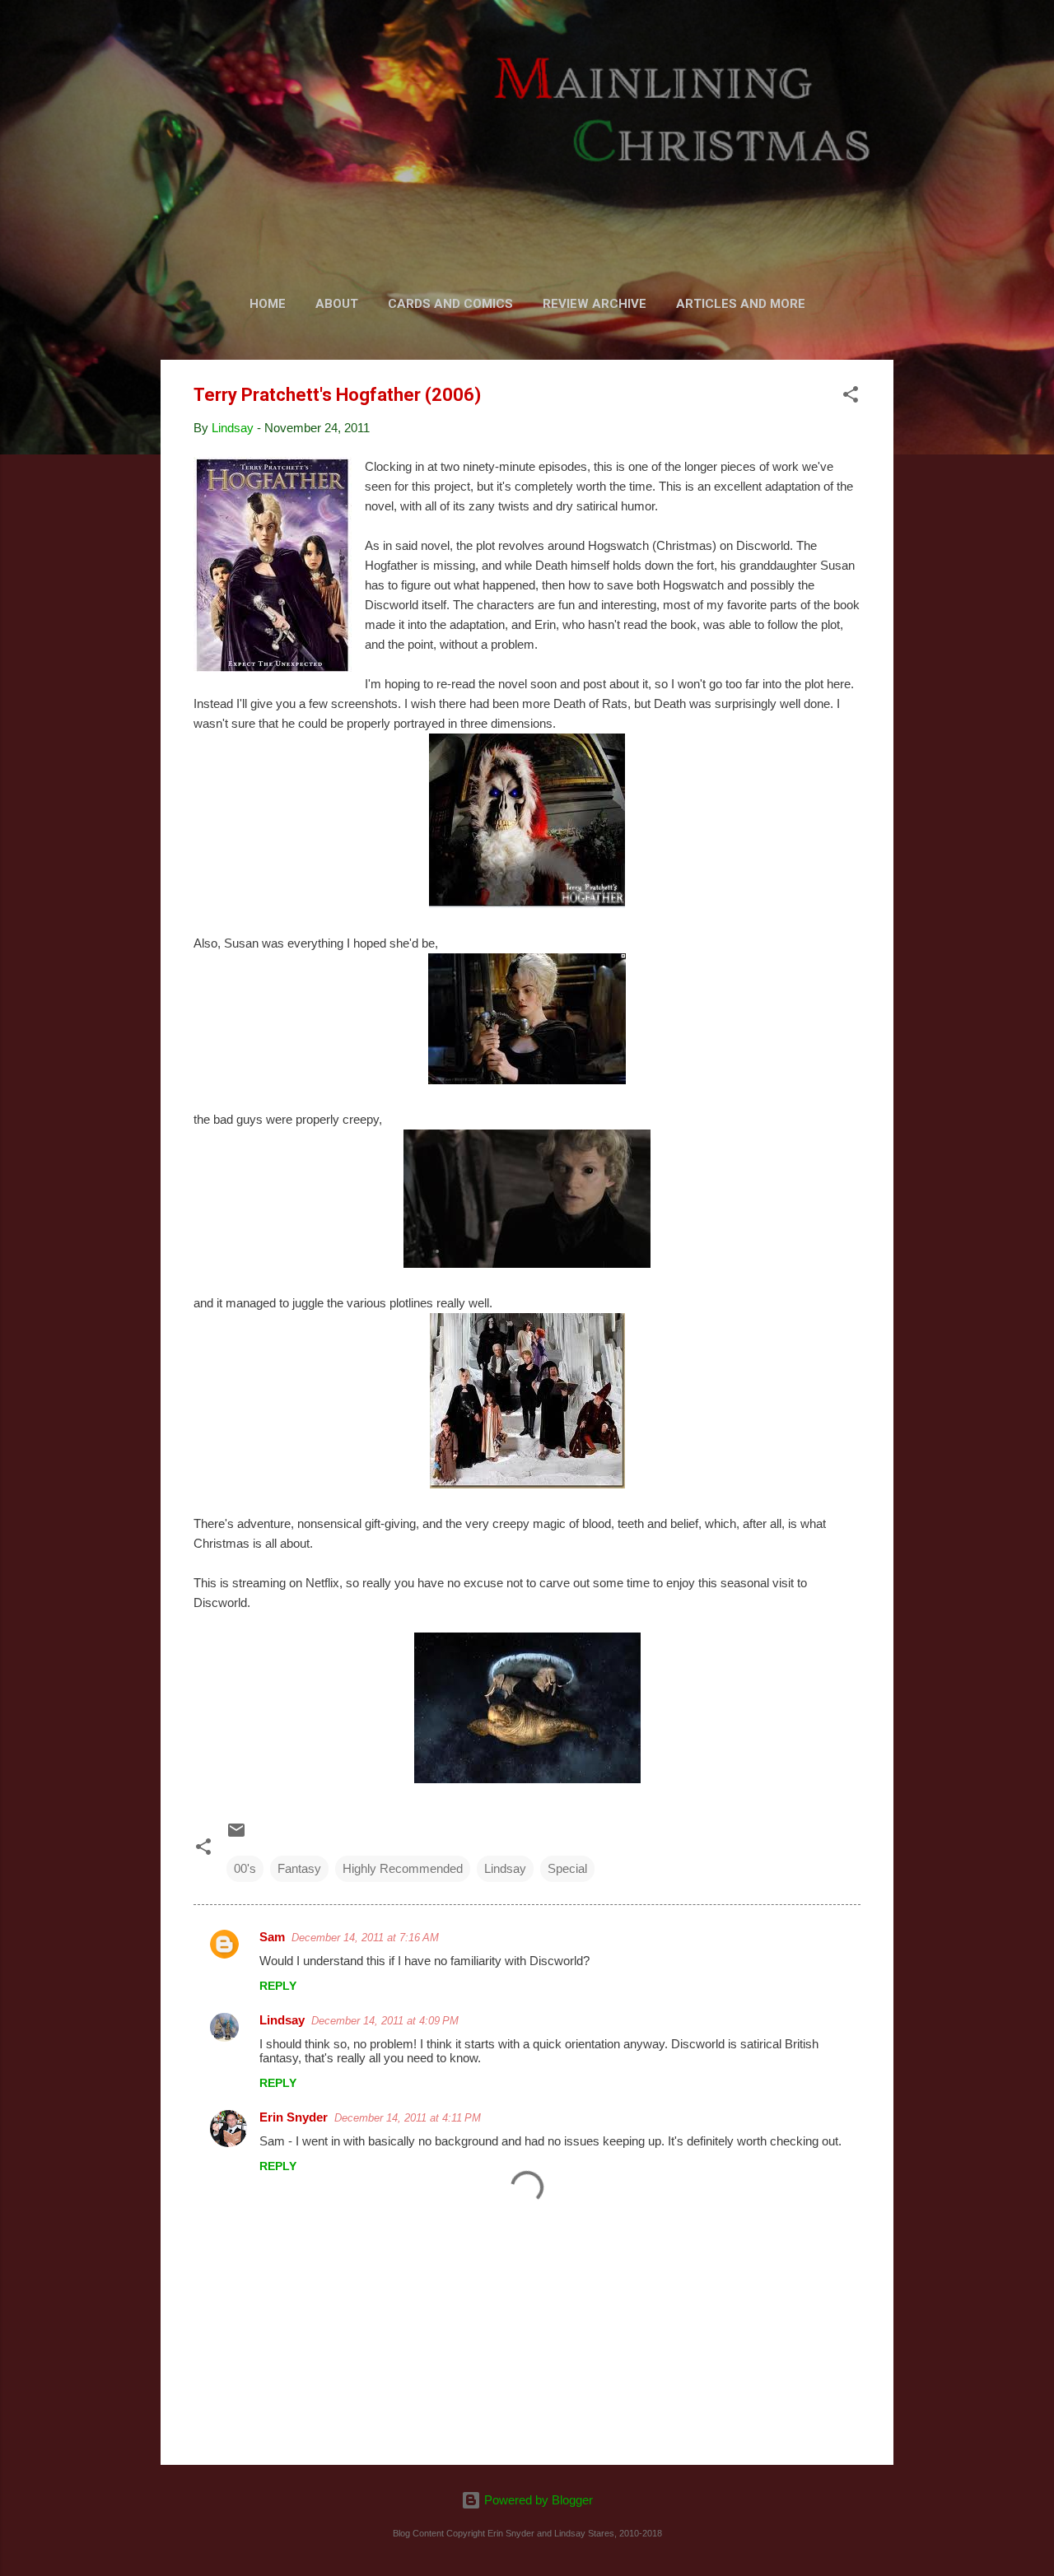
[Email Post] (236, 1835)
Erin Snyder (294, 2117)
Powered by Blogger (537, 2500)
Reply (278, 1986)
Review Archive (595, 304)
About (337, 304)
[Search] (884, 45)
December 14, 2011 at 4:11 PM (408, 2118)
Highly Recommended (403, 1868)
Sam (272, 1937)
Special (567, 1868)
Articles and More (741, 304)
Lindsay (505, 1868)
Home (268, 304)
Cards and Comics (450, 304)
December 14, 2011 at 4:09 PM (385, 2021)
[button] (851, 397)
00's (245, 1868)
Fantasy (299, 1868)
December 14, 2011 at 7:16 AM (365, 1938)
